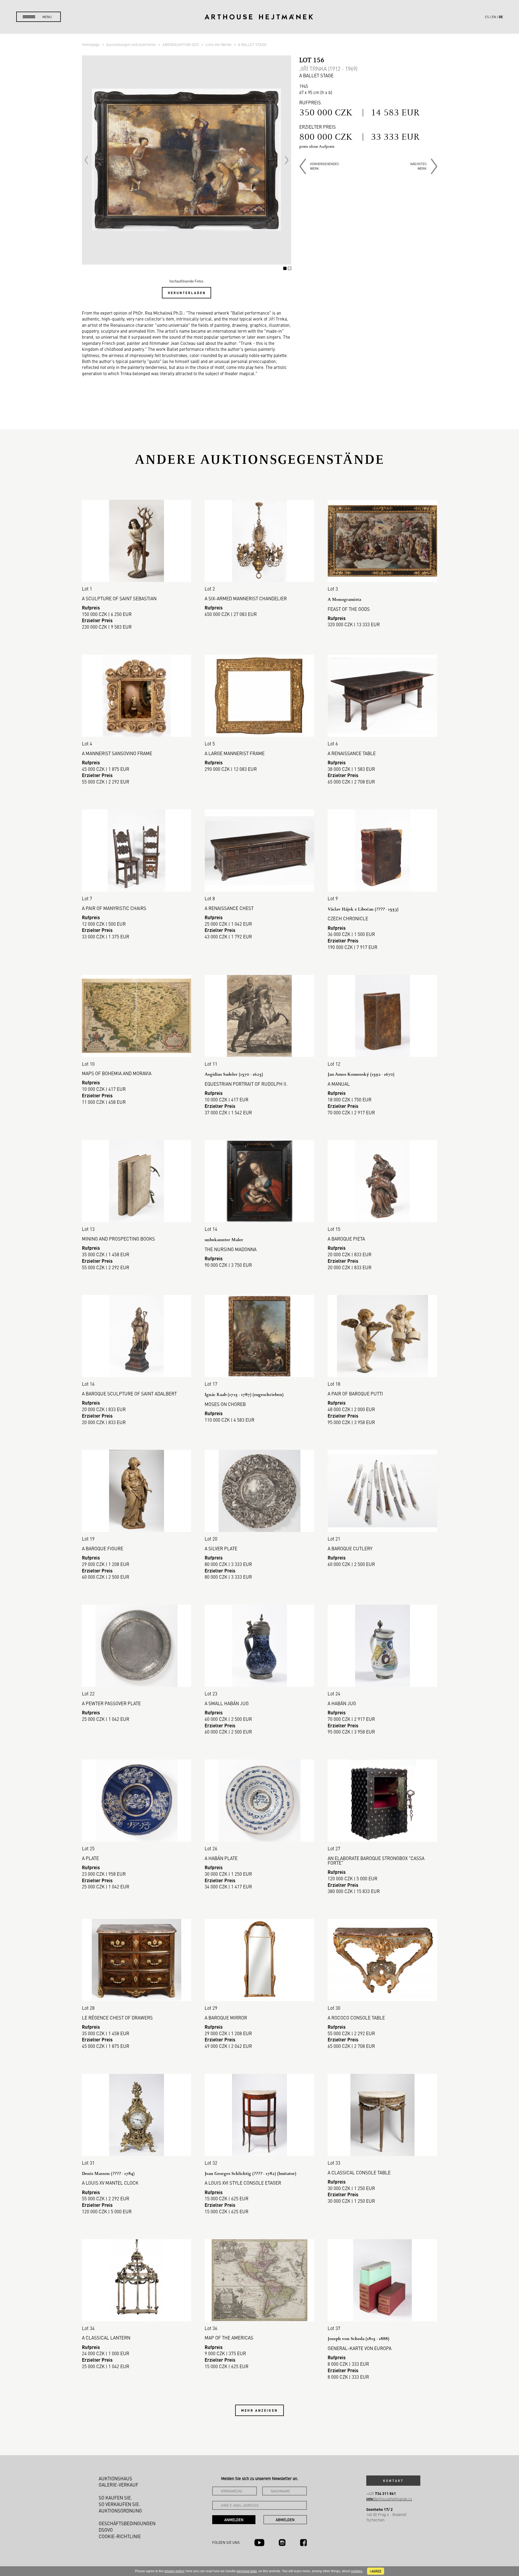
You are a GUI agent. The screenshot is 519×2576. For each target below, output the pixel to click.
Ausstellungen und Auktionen (132, 44)
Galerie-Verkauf (119, 2485)
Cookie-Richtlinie (120, 2536)
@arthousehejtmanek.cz (389, 2499)
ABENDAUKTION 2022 (181, 44)
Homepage (91, 44)
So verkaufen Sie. (119, 2504)
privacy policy (174, 2571)
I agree (376, 2571)
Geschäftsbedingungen (127, 2523)
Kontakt (393, 2481)
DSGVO (106, 2530)
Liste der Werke (219, 44)
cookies (357, 2571)
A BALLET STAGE (252, 44)
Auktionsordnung (120, 2511)
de (501, 17)
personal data (247, 2571)
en (494, 17)
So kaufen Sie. (115, 2498)
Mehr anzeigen (259, 2410)
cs (487, 17)
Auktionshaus (115, 2478)
